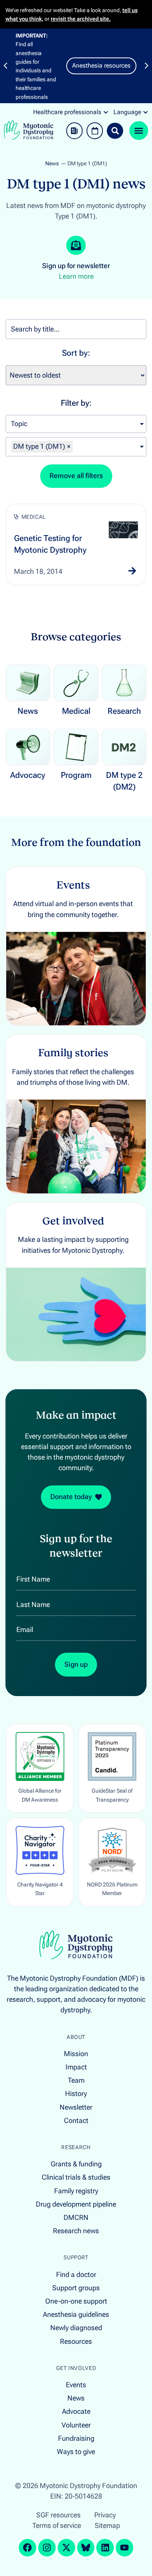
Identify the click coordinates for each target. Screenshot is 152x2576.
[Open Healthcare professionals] (106, 112)
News (52, 164)
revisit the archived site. (81, 19)
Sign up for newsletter (76, 266)
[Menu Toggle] (139, 131)
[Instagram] (47, 2548)
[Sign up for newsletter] (76, 245)
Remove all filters (76, 476)
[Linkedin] (105, 2548)
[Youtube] (125, 2548)
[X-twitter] (66, 2548)
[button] (5, 66)
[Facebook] (27, 2548)
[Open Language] (146, 112)
